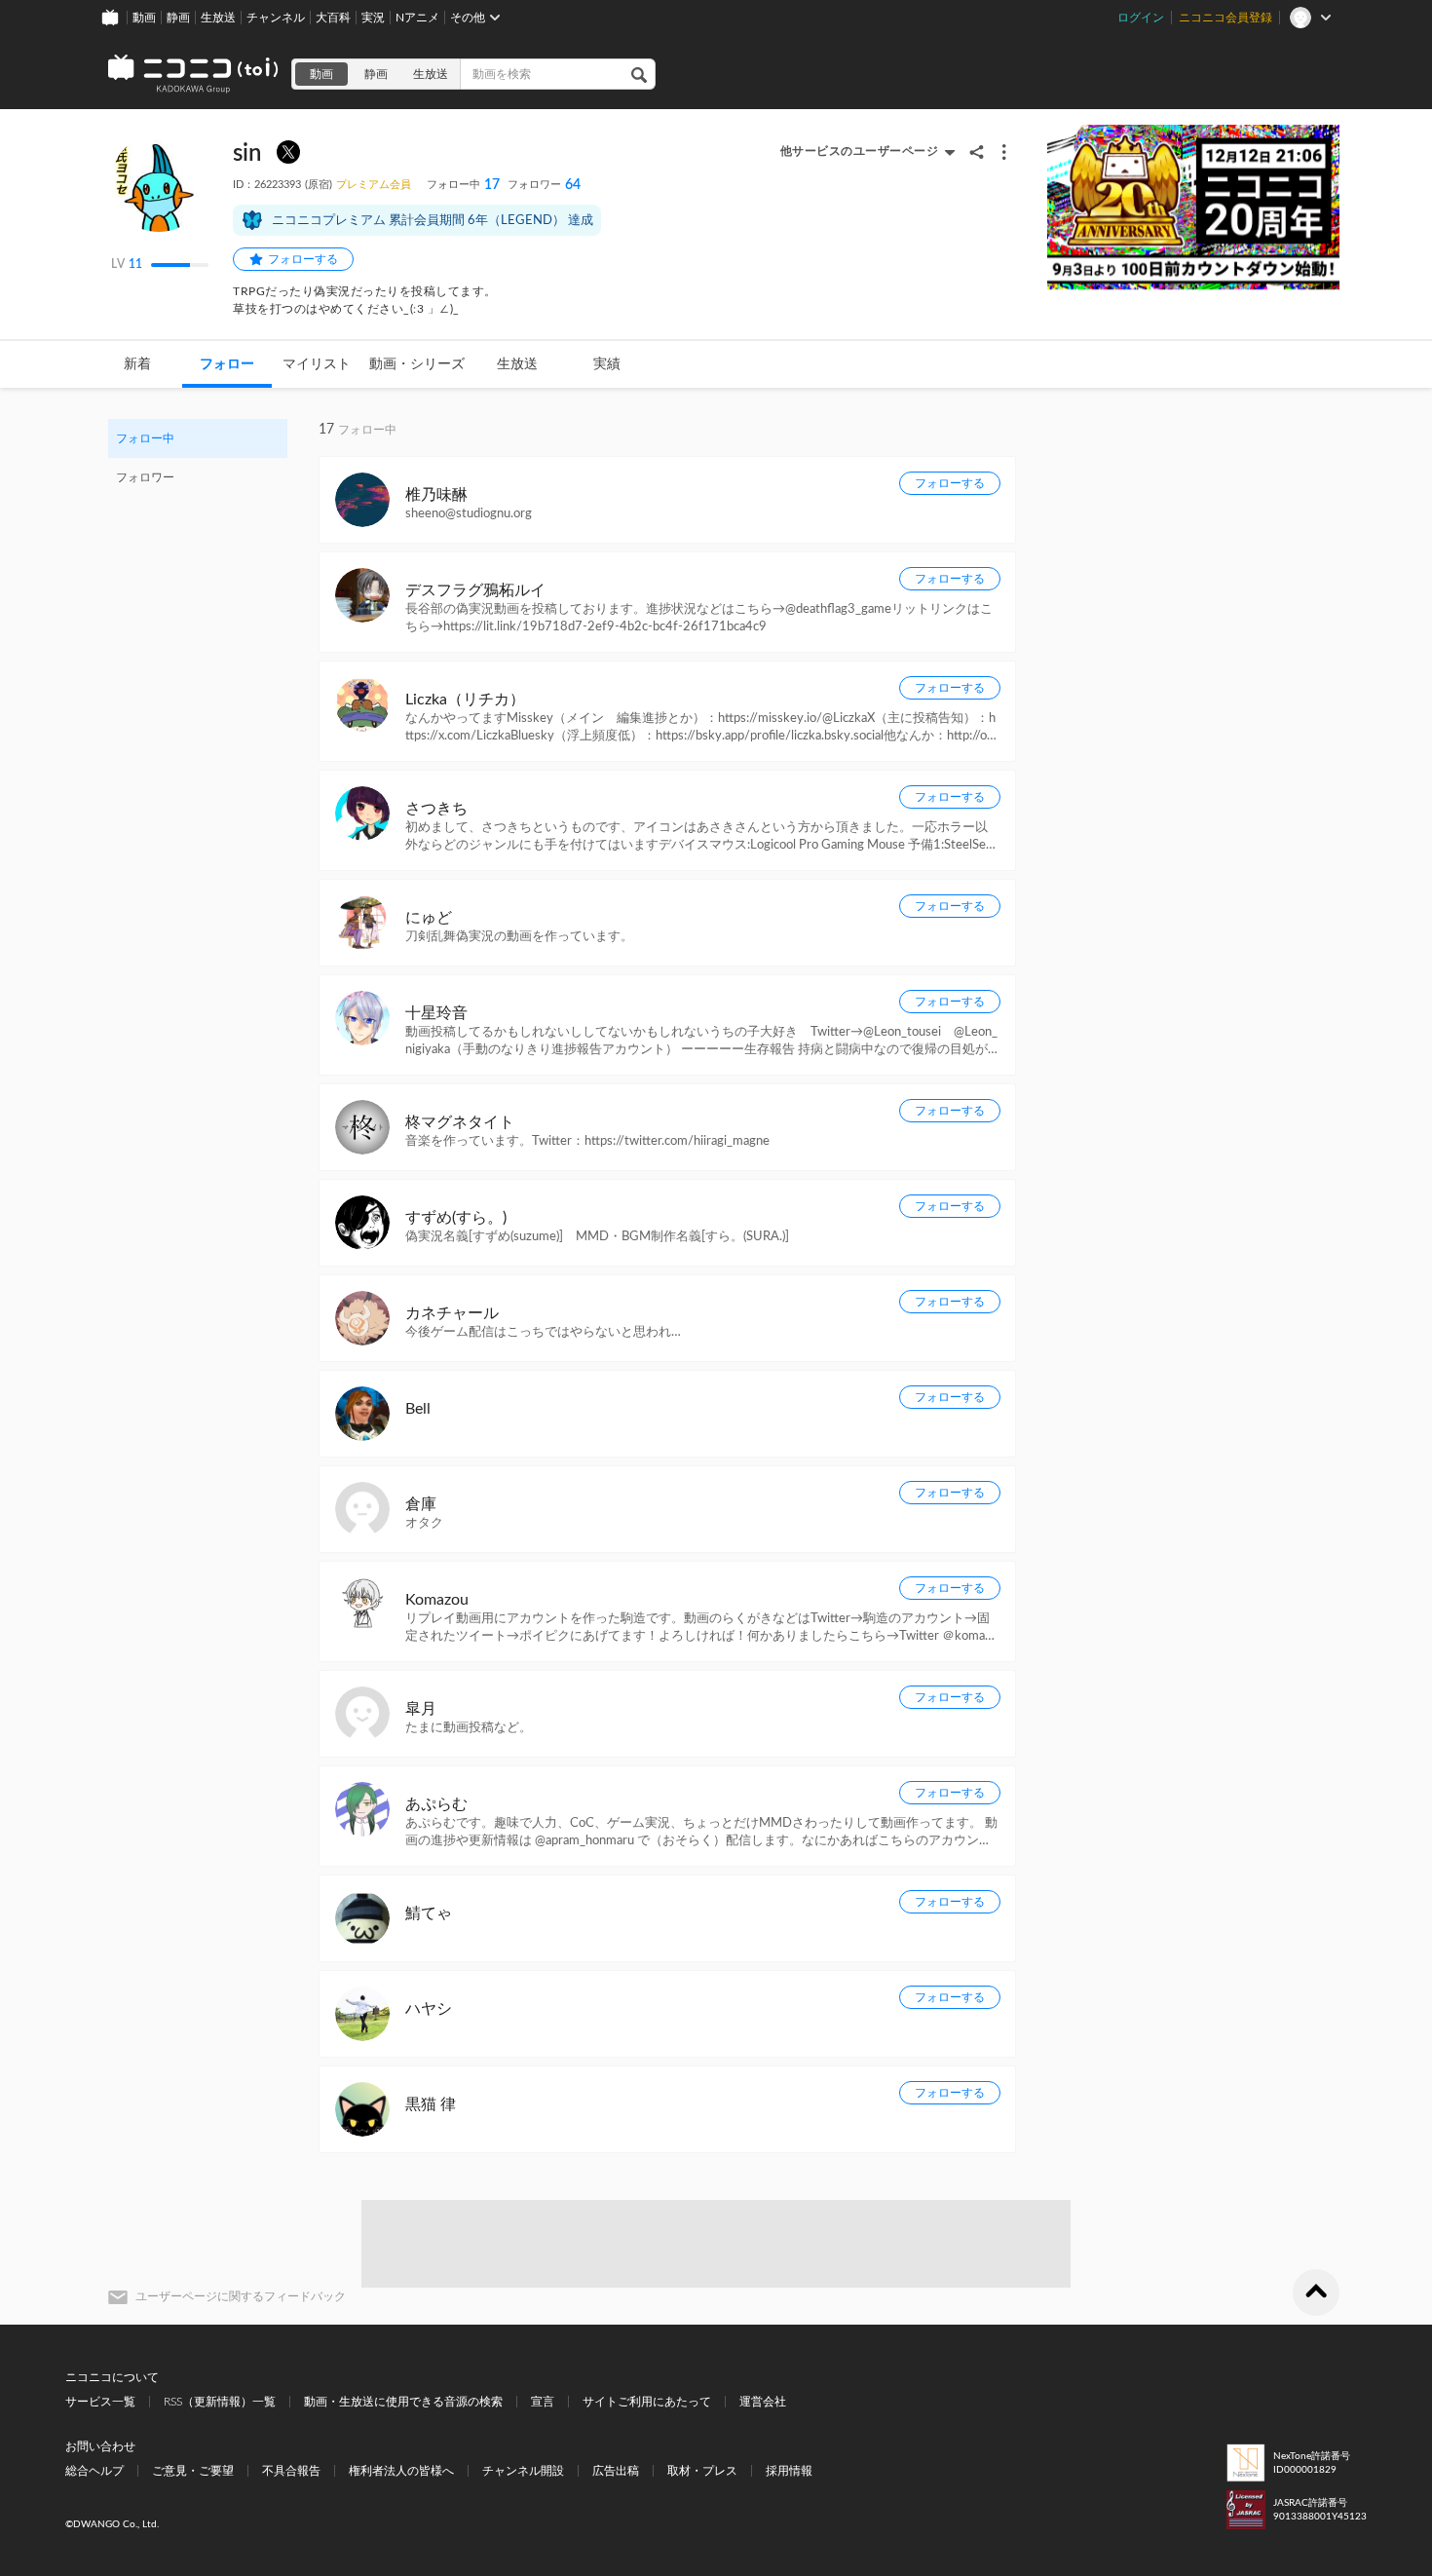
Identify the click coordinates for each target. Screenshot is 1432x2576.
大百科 (333, 18)
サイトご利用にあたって (647, 2402)
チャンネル (276, 18)
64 (544, 185)
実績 (607, 364)
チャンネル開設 (523, 2471)
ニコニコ (194, 74)
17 (463, 185)
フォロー (227, 364)
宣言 (543, 2402)
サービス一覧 (100, 2402)
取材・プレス (702, 2471)
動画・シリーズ (417, 364)
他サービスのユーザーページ (860, 151)
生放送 (218, 18)
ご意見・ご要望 (193, 2471)
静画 (178, 18)
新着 (137, 364)
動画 (144, 18)
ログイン (1141, 18)
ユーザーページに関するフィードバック (241, 2296)
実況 (373, 18)
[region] (198, 458)
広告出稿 (616, 2471)
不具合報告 (291, 2471)
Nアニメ (417, 18)
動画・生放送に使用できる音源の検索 (403, 2402)
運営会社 (763, 2402)
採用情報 (789, 2471)
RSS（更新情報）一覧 (220, 2402)
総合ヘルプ (94, 2471)
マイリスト (317, 364)
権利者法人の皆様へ (401, 2471)
